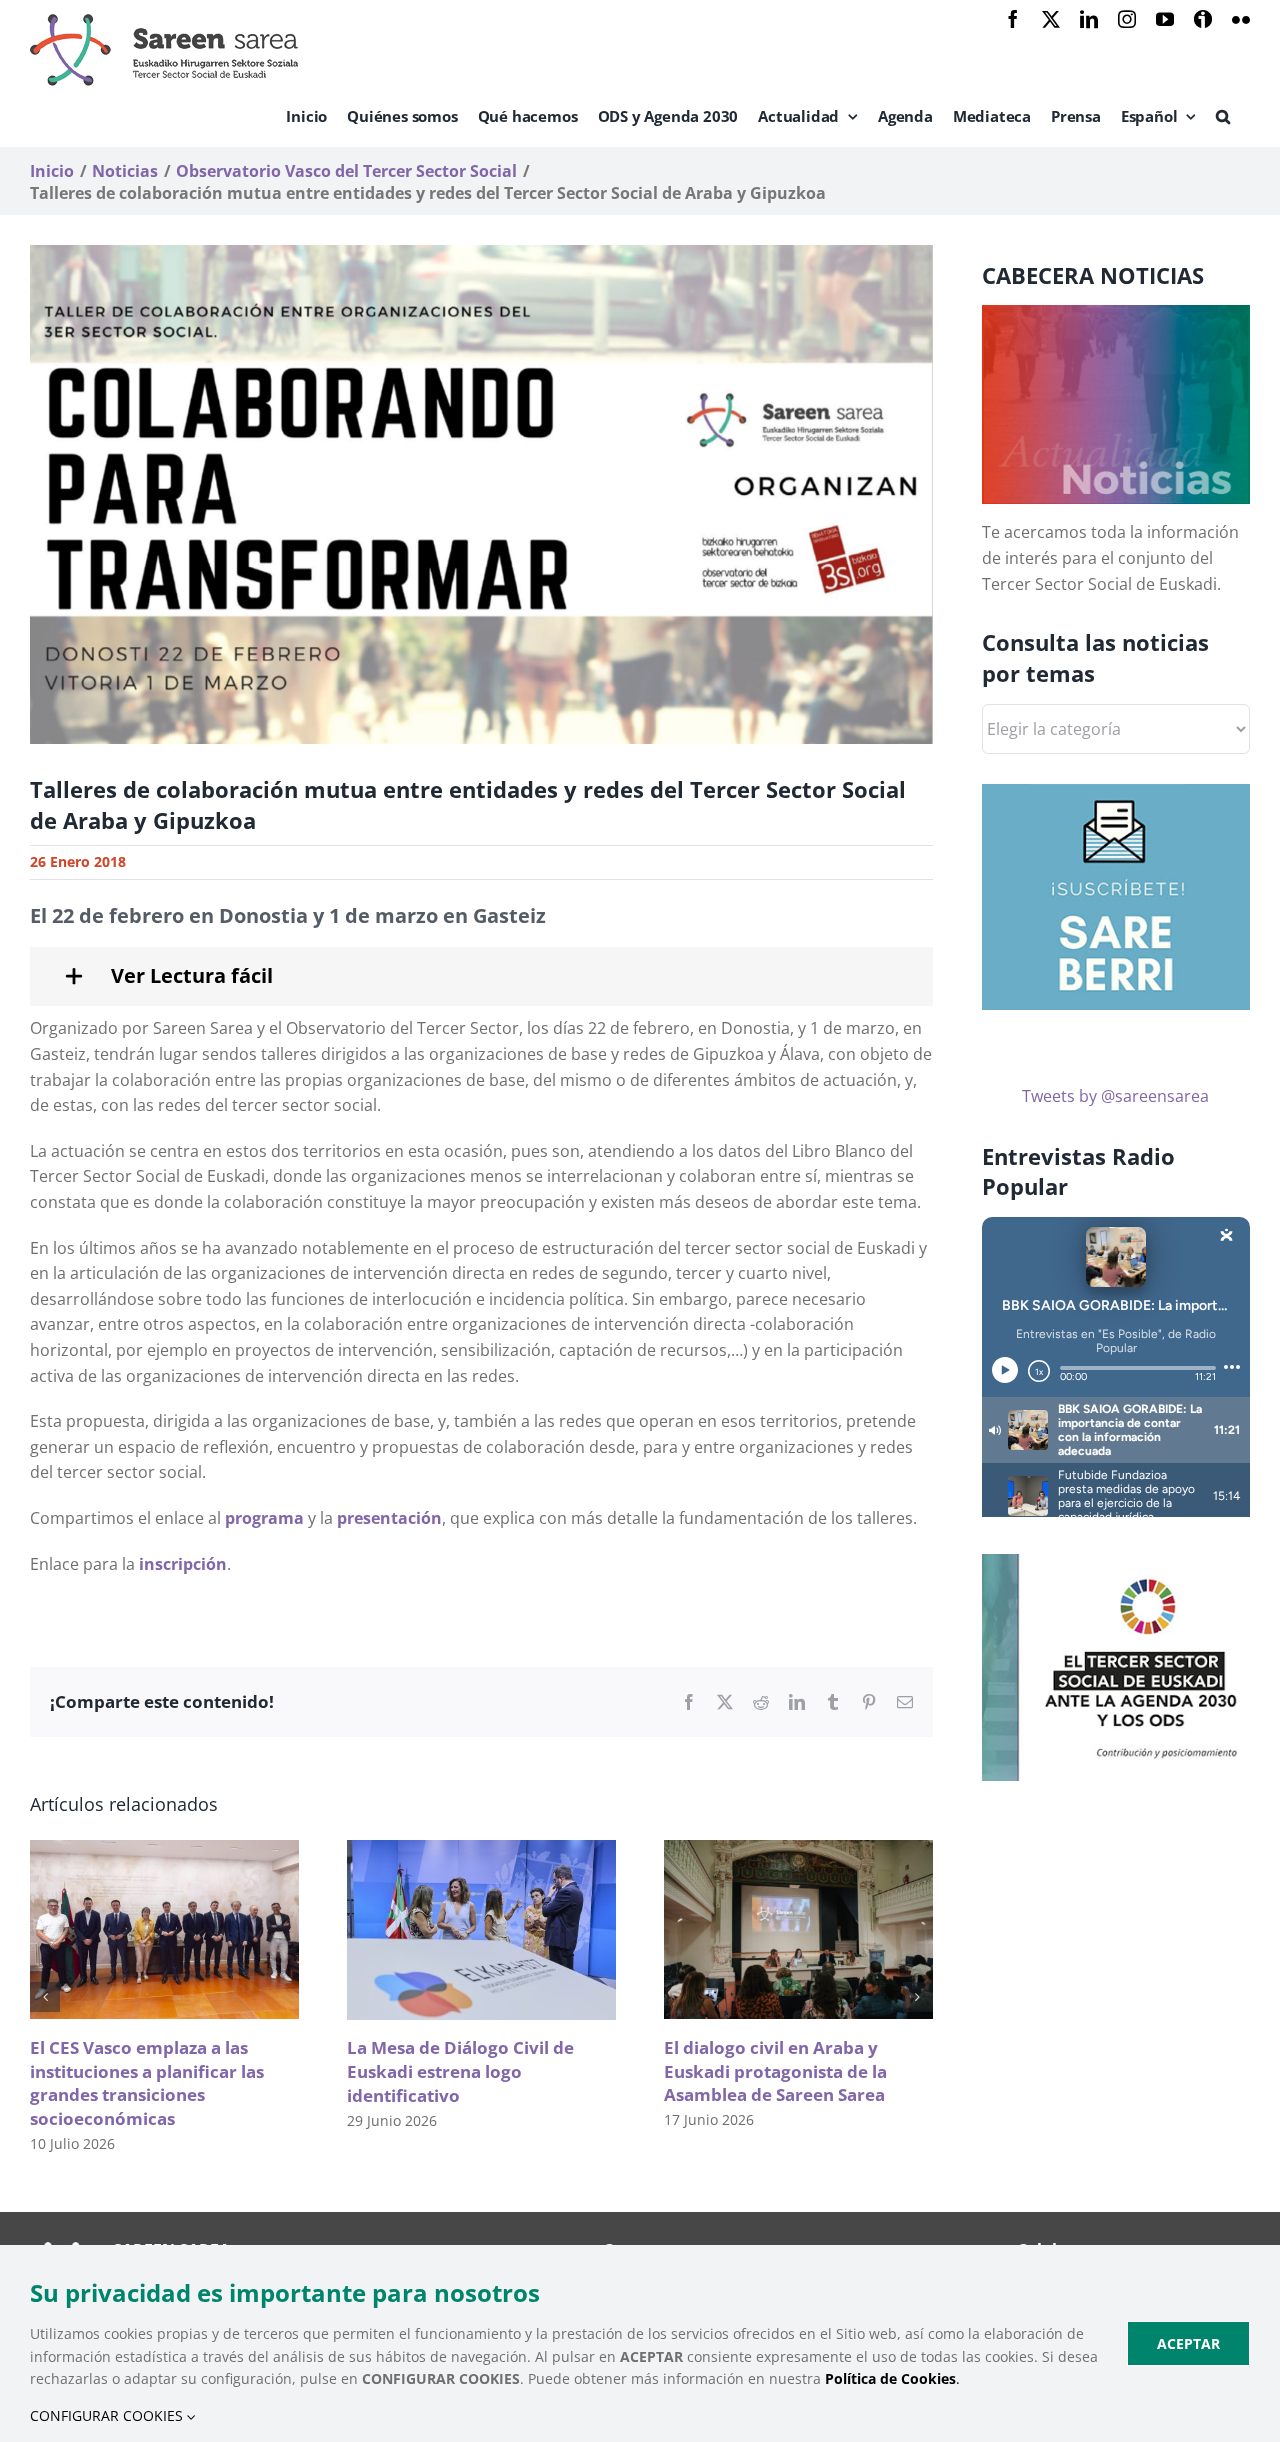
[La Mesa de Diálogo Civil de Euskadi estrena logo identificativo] (481, 1851)
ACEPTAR (1188, 2343)
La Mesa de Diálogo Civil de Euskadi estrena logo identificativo (460, 2071)
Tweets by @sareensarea (1115, 1096)
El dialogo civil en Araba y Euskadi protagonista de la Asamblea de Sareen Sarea (775, 2071)
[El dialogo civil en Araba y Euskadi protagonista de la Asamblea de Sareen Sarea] (798, 1851)
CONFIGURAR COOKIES (108, 2415)
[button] (1223, 116)
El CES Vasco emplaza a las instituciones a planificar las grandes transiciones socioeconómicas (147, 2083)
